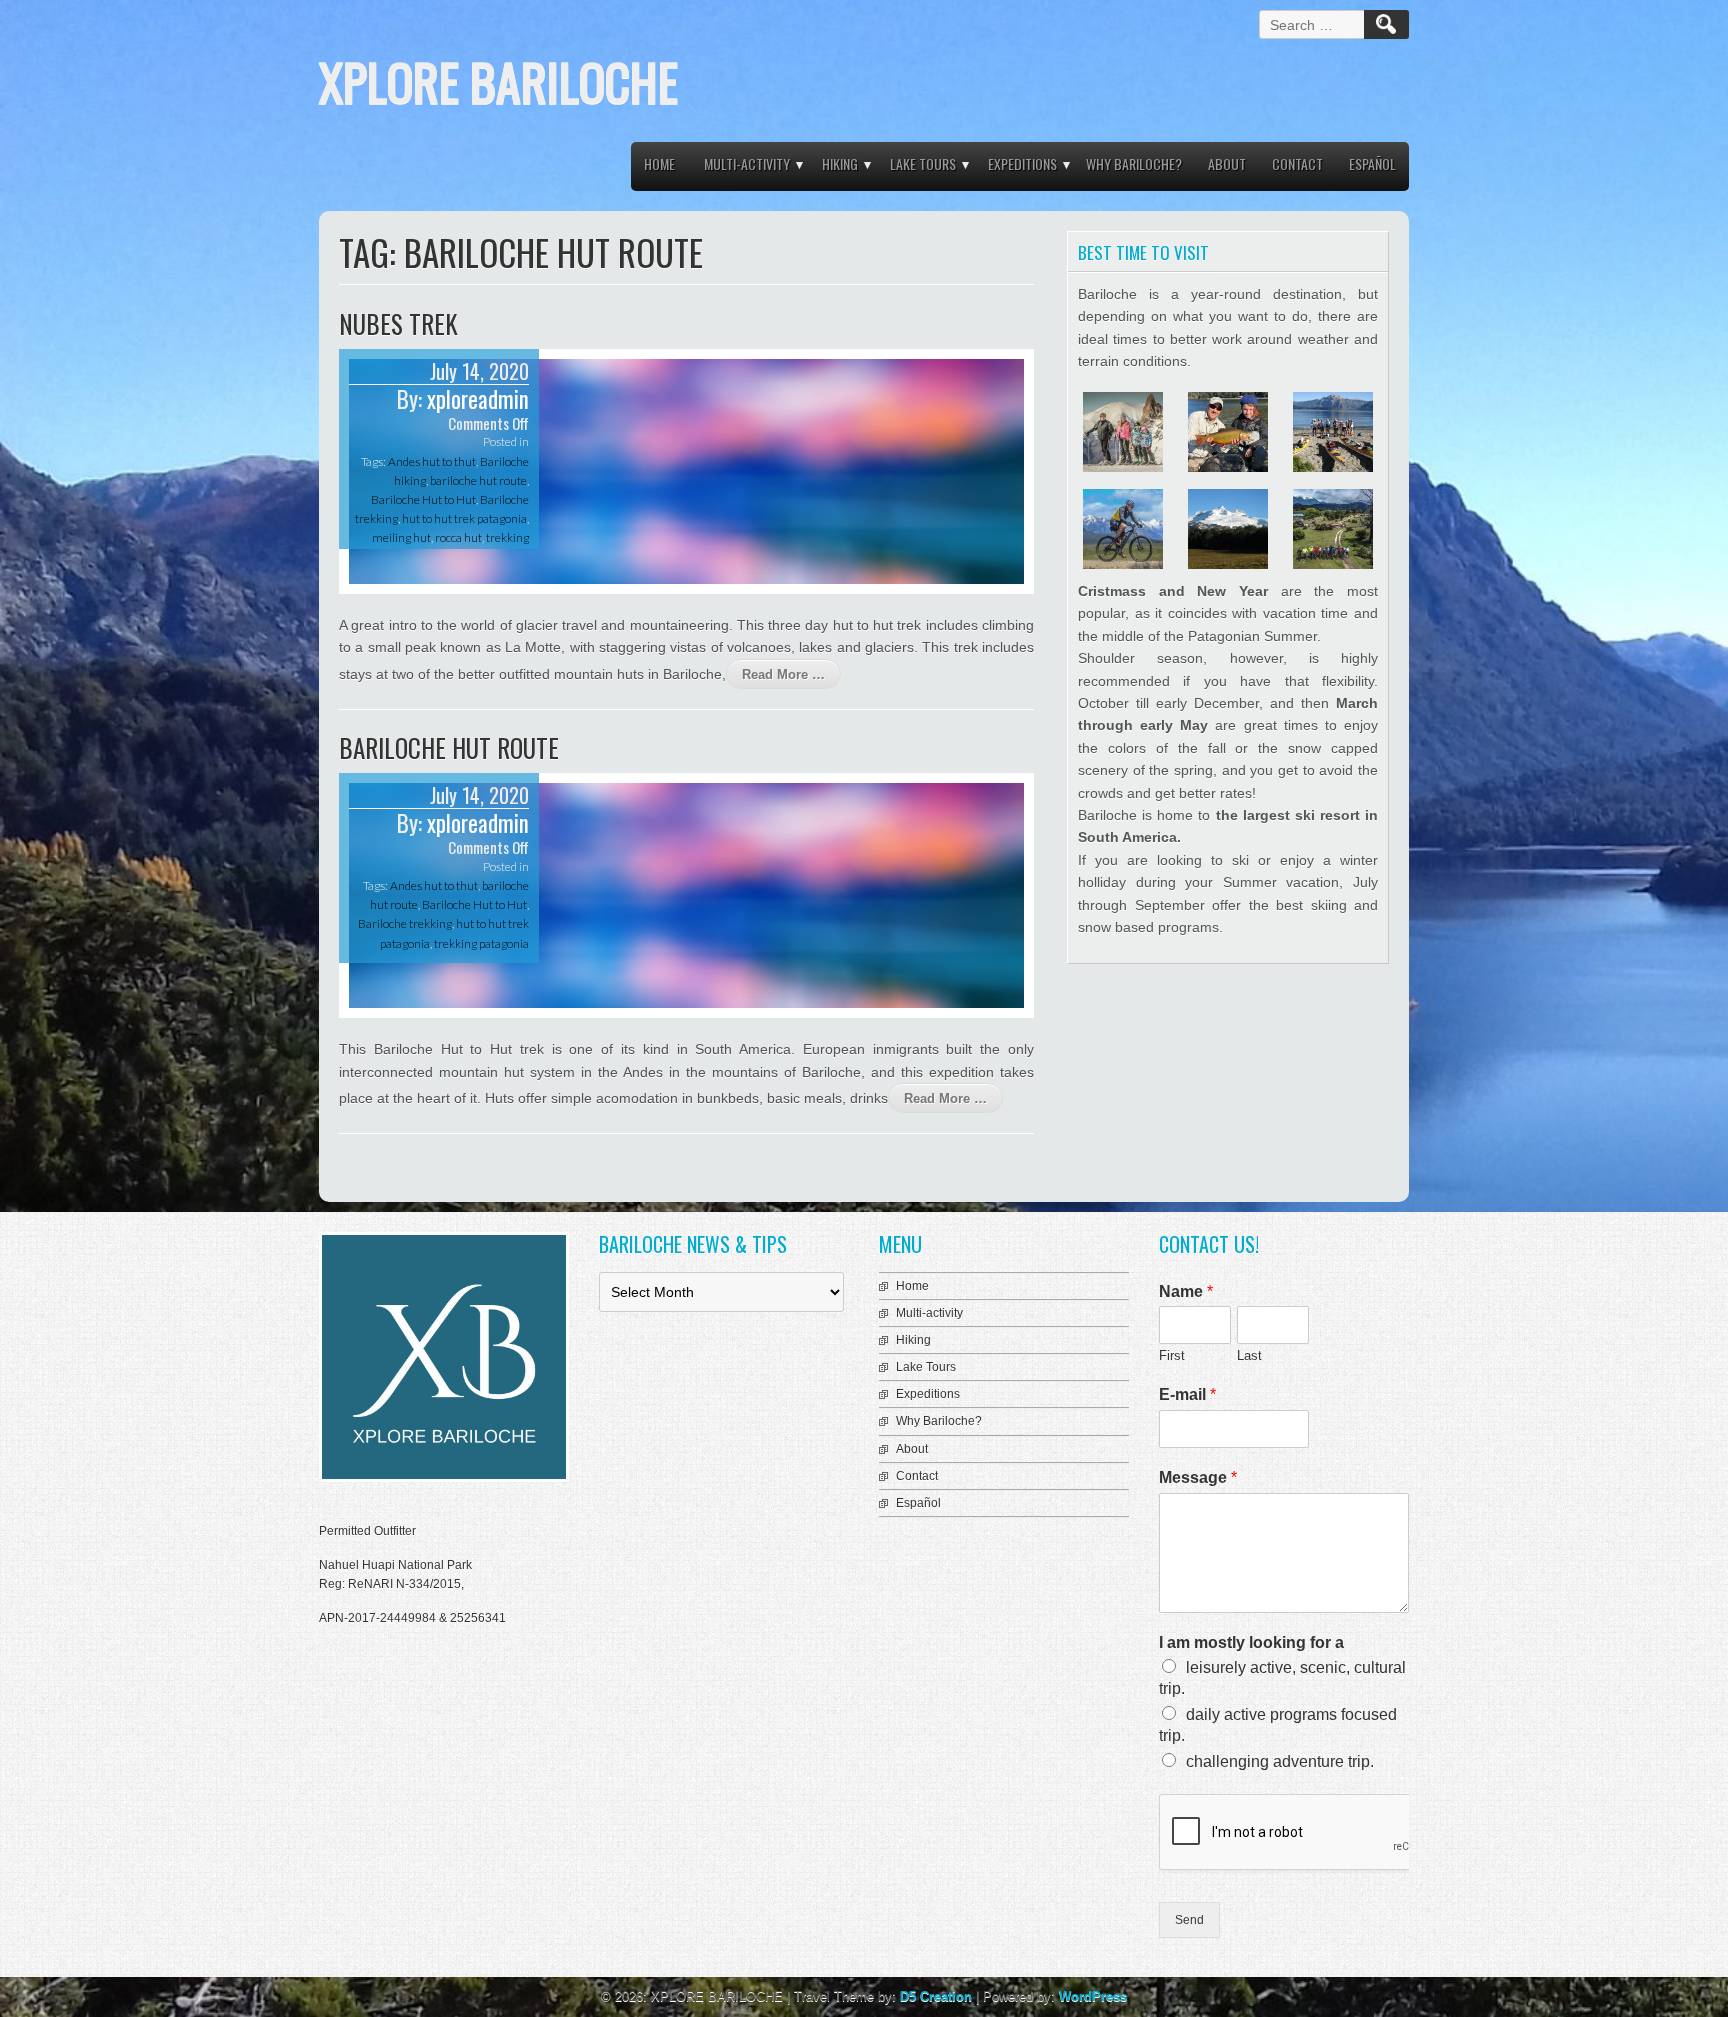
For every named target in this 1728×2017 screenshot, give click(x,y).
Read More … (783, 674)
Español (1372, 163)
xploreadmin (478, 399)
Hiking (840, 163)
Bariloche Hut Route (449, 747)
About (1227, 163)
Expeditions (1022, 163)
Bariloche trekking (405, 923)
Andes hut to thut (432, 461)
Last (1249, 1355)
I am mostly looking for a (1251, 1642)
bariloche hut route (478, 480)
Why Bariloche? (1134, 163)
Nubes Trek (398, 323)
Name (1186, 1291)
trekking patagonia (481, 943)
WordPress (1093, 1996)
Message (1198, 1477)
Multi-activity (747, 163)
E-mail (1187, 1394)
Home (659, 163)
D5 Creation (936, 1996)
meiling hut (401, 537)
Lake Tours (923, 163)
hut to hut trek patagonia (464, 518)
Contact (1297, 163)
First (1172, 1355)
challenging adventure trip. (1280, 1761)
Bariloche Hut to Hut (423, 499)
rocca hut (458, 537)
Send (1189, 1920)
